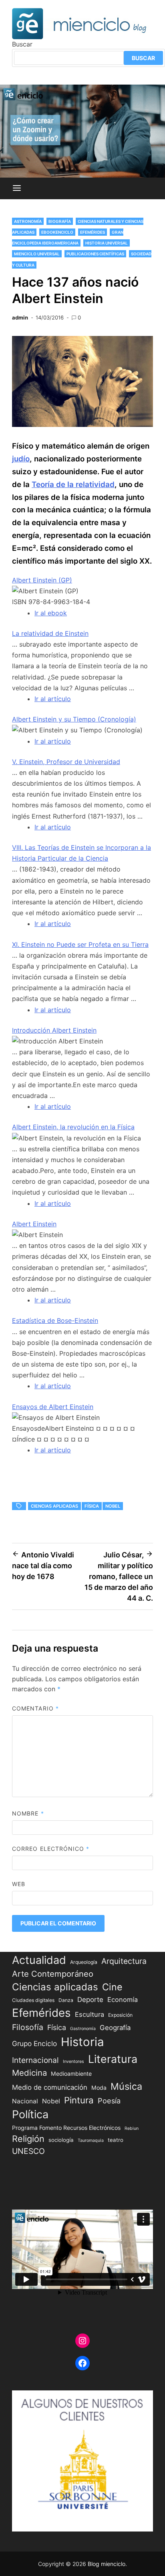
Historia (82, 2042)
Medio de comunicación (50, 2087)
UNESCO (28, 2151)
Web (19, 1884)
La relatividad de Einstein (50, 633)
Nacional (25, 2101)
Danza (66, 2000)
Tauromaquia (91, 2140)
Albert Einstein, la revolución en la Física (73, 1127)
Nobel (113, 1506)
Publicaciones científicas (95, 254)
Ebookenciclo (57, 232)
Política (30, 2114)
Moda (99, 2088)
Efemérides (93, 232)
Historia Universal (107, 243)
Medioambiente (71, 2074)
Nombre (28, 1813)
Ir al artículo (53, 699)
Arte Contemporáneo (53, 1974)
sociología (61, 2140)
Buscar (22, 44)
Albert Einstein (34, 1224)
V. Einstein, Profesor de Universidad (66, 762)
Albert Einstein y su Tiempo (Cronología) (74, 719)
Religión (28, 2139)
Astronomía (28, 221)
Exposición (120, 2015)
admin (20, 317)
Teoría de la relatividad (73, 484)
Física (92, 1506)
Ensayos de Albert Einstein (53, 1407)
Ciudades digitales (33, 2000)
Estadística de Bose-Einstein (55, 1320)
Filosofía (28, 2027)
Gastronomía (83, 2029)
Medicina (29, 2073)
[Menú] (17, 188)
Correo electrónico (51, 1849)
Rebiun (132, 2128)
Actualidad (39, 1960)
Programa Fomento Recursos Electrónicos (66, 2128)
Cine (112, 1987)
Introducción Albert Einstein (54, 1030)
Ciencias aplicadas (54, 1506)
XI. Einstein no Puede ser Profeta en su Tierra (80, 944)
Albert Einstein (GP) (42, 580)
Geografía (115, 2028)
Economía (123, 2000)
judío (21, 459)
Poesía (109, 2101)
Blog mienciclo (107, 2564)
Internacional (35, 2060)
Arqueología (84, 1962)
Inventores (73, 2061)
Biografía (60, 221)
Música (126, 2086)
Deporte (90, 2000)
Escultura (90, 2014)
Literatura (113, 2059)
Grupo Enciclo (34, 2043)
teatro (116, 2140)
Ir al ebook (51, 613)
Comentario (35, 1708)
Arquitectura (124, 1961)
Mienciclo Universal (37, 254)
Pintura (79, 2100)
